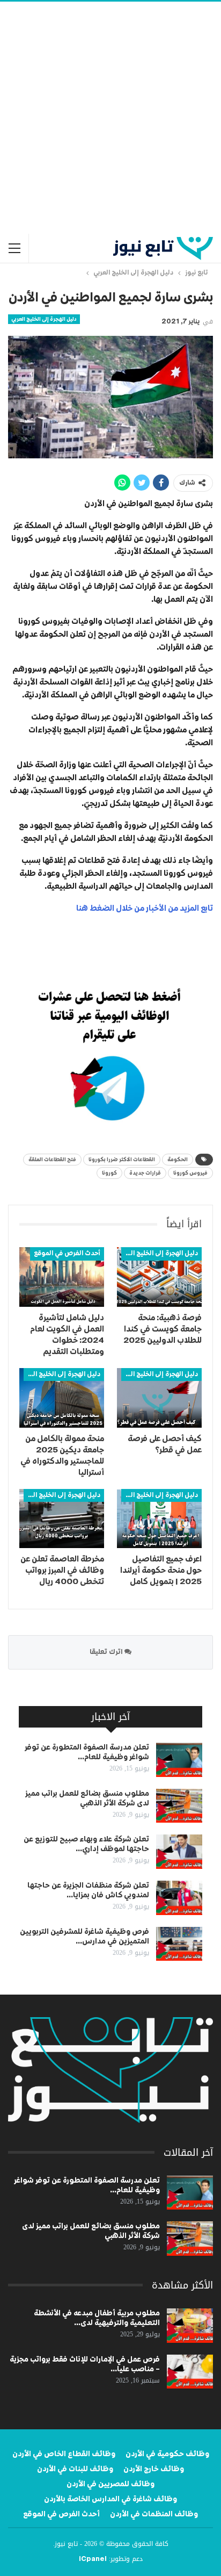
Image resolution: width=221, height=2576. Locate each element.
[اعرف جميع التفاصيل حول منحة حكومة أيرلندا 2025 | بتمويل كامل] (159, 1519)
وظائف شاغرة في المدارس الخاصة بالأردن (110, 2499)
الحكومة (178, 1160)
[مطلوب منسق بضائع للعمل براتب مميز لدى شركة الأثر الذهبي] (179, 1806)
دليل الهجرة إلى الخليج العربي (44, 319)
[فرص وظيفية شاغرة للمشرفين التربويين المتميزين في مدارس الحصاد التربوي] (179, 1944)
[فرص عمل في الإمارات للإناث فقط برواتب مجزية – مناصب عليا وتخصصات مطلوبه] (190, 2372)
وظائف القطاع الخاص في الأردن (64, 2454)
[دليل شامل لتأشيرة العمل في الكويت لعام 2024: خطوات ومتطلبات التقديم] (62, 1277)
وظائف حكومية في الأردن (167, 2454)
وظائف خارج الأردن (154, 2469)
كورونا (109, 1173)
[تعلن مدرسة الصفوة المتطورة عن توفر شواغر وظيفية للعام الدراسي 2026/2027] (179, 1760)
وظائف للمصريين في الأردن (110, 2484)
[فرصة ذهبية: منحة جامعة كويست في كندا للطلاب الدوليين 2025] (159, 1277)
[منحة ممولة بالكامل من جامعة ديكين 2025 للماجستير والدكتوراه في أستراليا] (62, 1398)
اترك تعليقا (107, 1652)
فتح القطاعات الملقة (52, 1160)
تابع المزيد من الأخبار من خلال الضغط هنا (145, 908)
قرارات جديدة (145, 1173)
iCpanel (93, 2559)
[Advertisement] (110, 118)
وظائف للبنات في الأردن (75, 2469)
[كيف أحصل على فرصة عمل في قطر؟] (159, 1398)
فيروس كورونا (190, 1173)
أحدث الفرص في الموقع (67, 1254)
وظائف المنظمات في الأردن (154, 2514)
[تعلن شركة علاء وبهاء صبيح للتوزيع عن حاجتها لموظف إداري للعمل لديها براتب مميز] (179, 1852)
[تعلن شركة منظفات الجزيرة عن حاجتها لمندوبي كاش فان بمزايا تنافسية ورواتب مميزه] (179, 1898)
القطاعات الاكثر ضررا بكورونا (122, 1160)
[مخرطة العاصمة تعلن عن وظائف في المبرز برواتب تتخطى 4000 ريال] (62, 1519)
